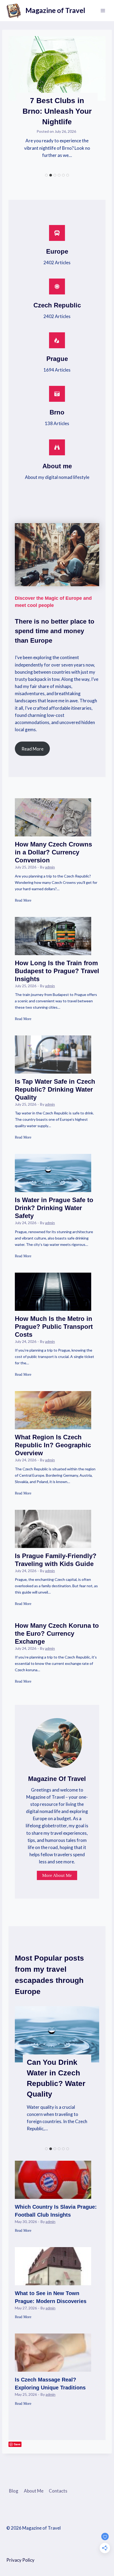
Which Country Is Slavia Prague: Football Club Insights (56, 2211)
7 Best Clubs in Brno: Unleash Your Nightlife (57, 111)
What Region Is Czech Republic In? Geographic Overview (53, 1445)
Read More (23, 904)
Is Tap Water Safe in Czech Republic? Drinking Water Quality (55, 1089)
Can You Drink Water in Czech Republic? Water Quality (56, 2078)
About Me (34, 2491)
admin (50, 867)
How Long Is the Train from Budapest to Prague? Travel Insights (57, 971)
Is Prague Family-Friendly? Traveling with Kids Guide (56, 1560)
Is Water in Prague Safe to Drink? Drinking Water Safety (54, 1208)
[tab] (46, 175)
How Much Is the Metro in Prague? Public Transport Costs (54, 1327)
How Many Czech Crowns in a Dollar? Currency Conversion (53, 852)
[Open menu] (103, 10)
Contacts (58, 2491)
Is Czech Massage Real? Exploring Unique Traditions (50, 2384)
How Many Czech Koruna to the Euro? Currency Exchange (57, 1633)
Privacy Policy (20, 2560)
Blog (14, 2491)
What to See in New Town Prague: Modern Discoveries (51, 2297)
